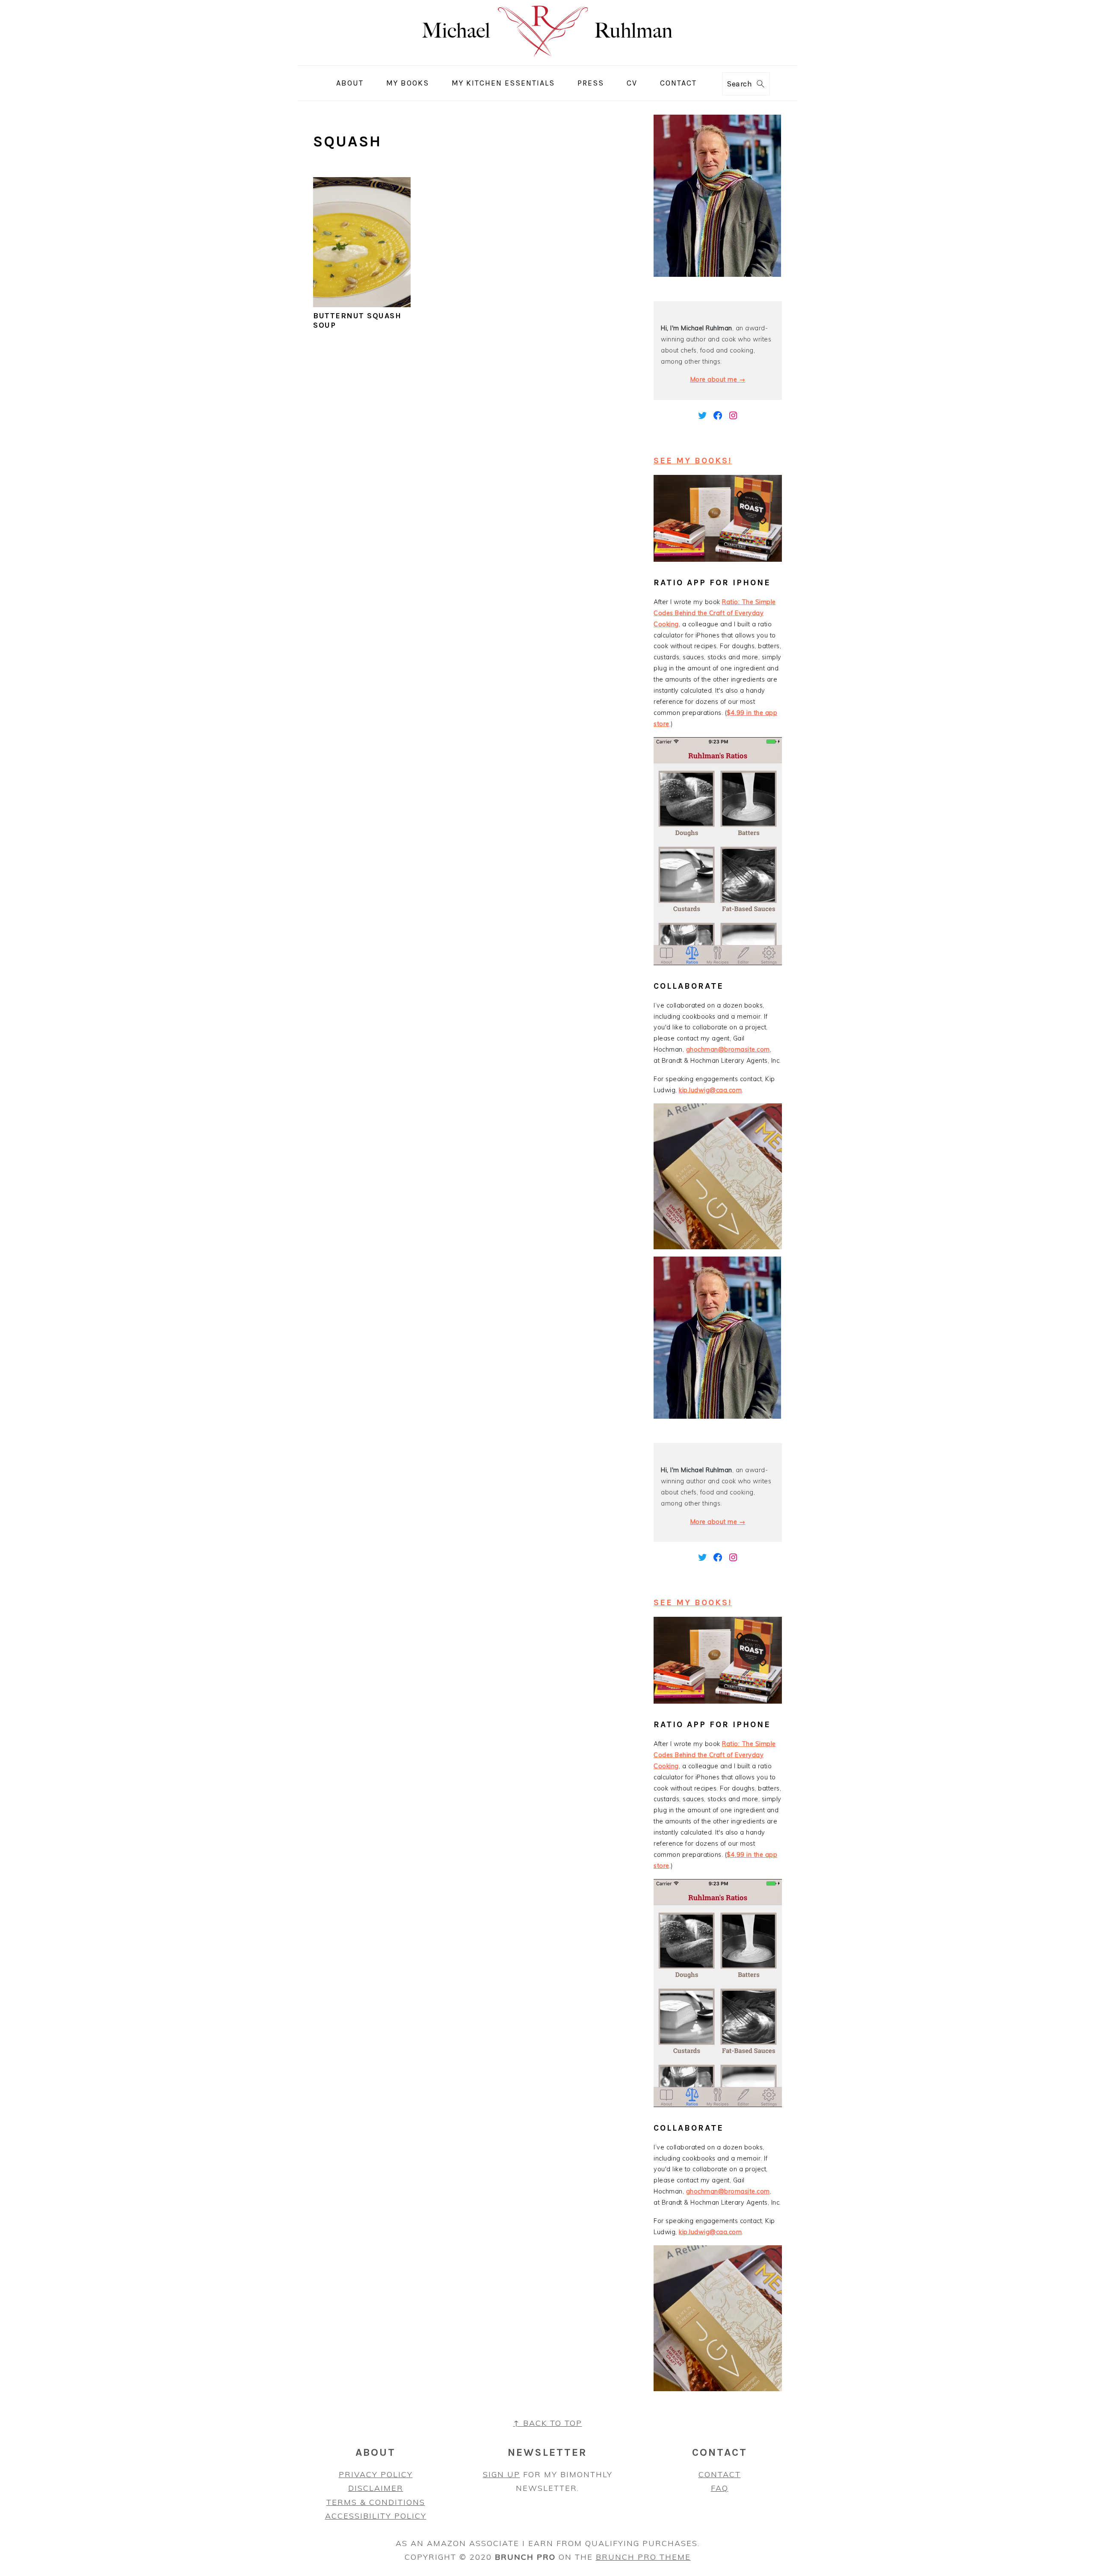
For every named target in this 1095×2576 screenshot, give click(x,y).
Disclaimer (376, 2488)
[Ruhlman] (548, 59)
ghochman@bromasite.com (728, 1049)
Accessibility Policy (376, 2516)
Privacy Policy (376, 2474)
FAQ (720, 2488)
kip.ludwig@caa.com (710, 1090)
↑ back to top (548, 2423)
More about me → (718, 379)
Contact (720, 2474)
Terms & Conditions (376, 2502)
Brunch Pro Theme (643, 2557)
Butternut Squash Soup (357, 320)
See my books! (693, 461)
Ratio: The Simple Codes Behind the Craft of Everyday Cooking (715, 613)
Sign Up (502, 2474)
